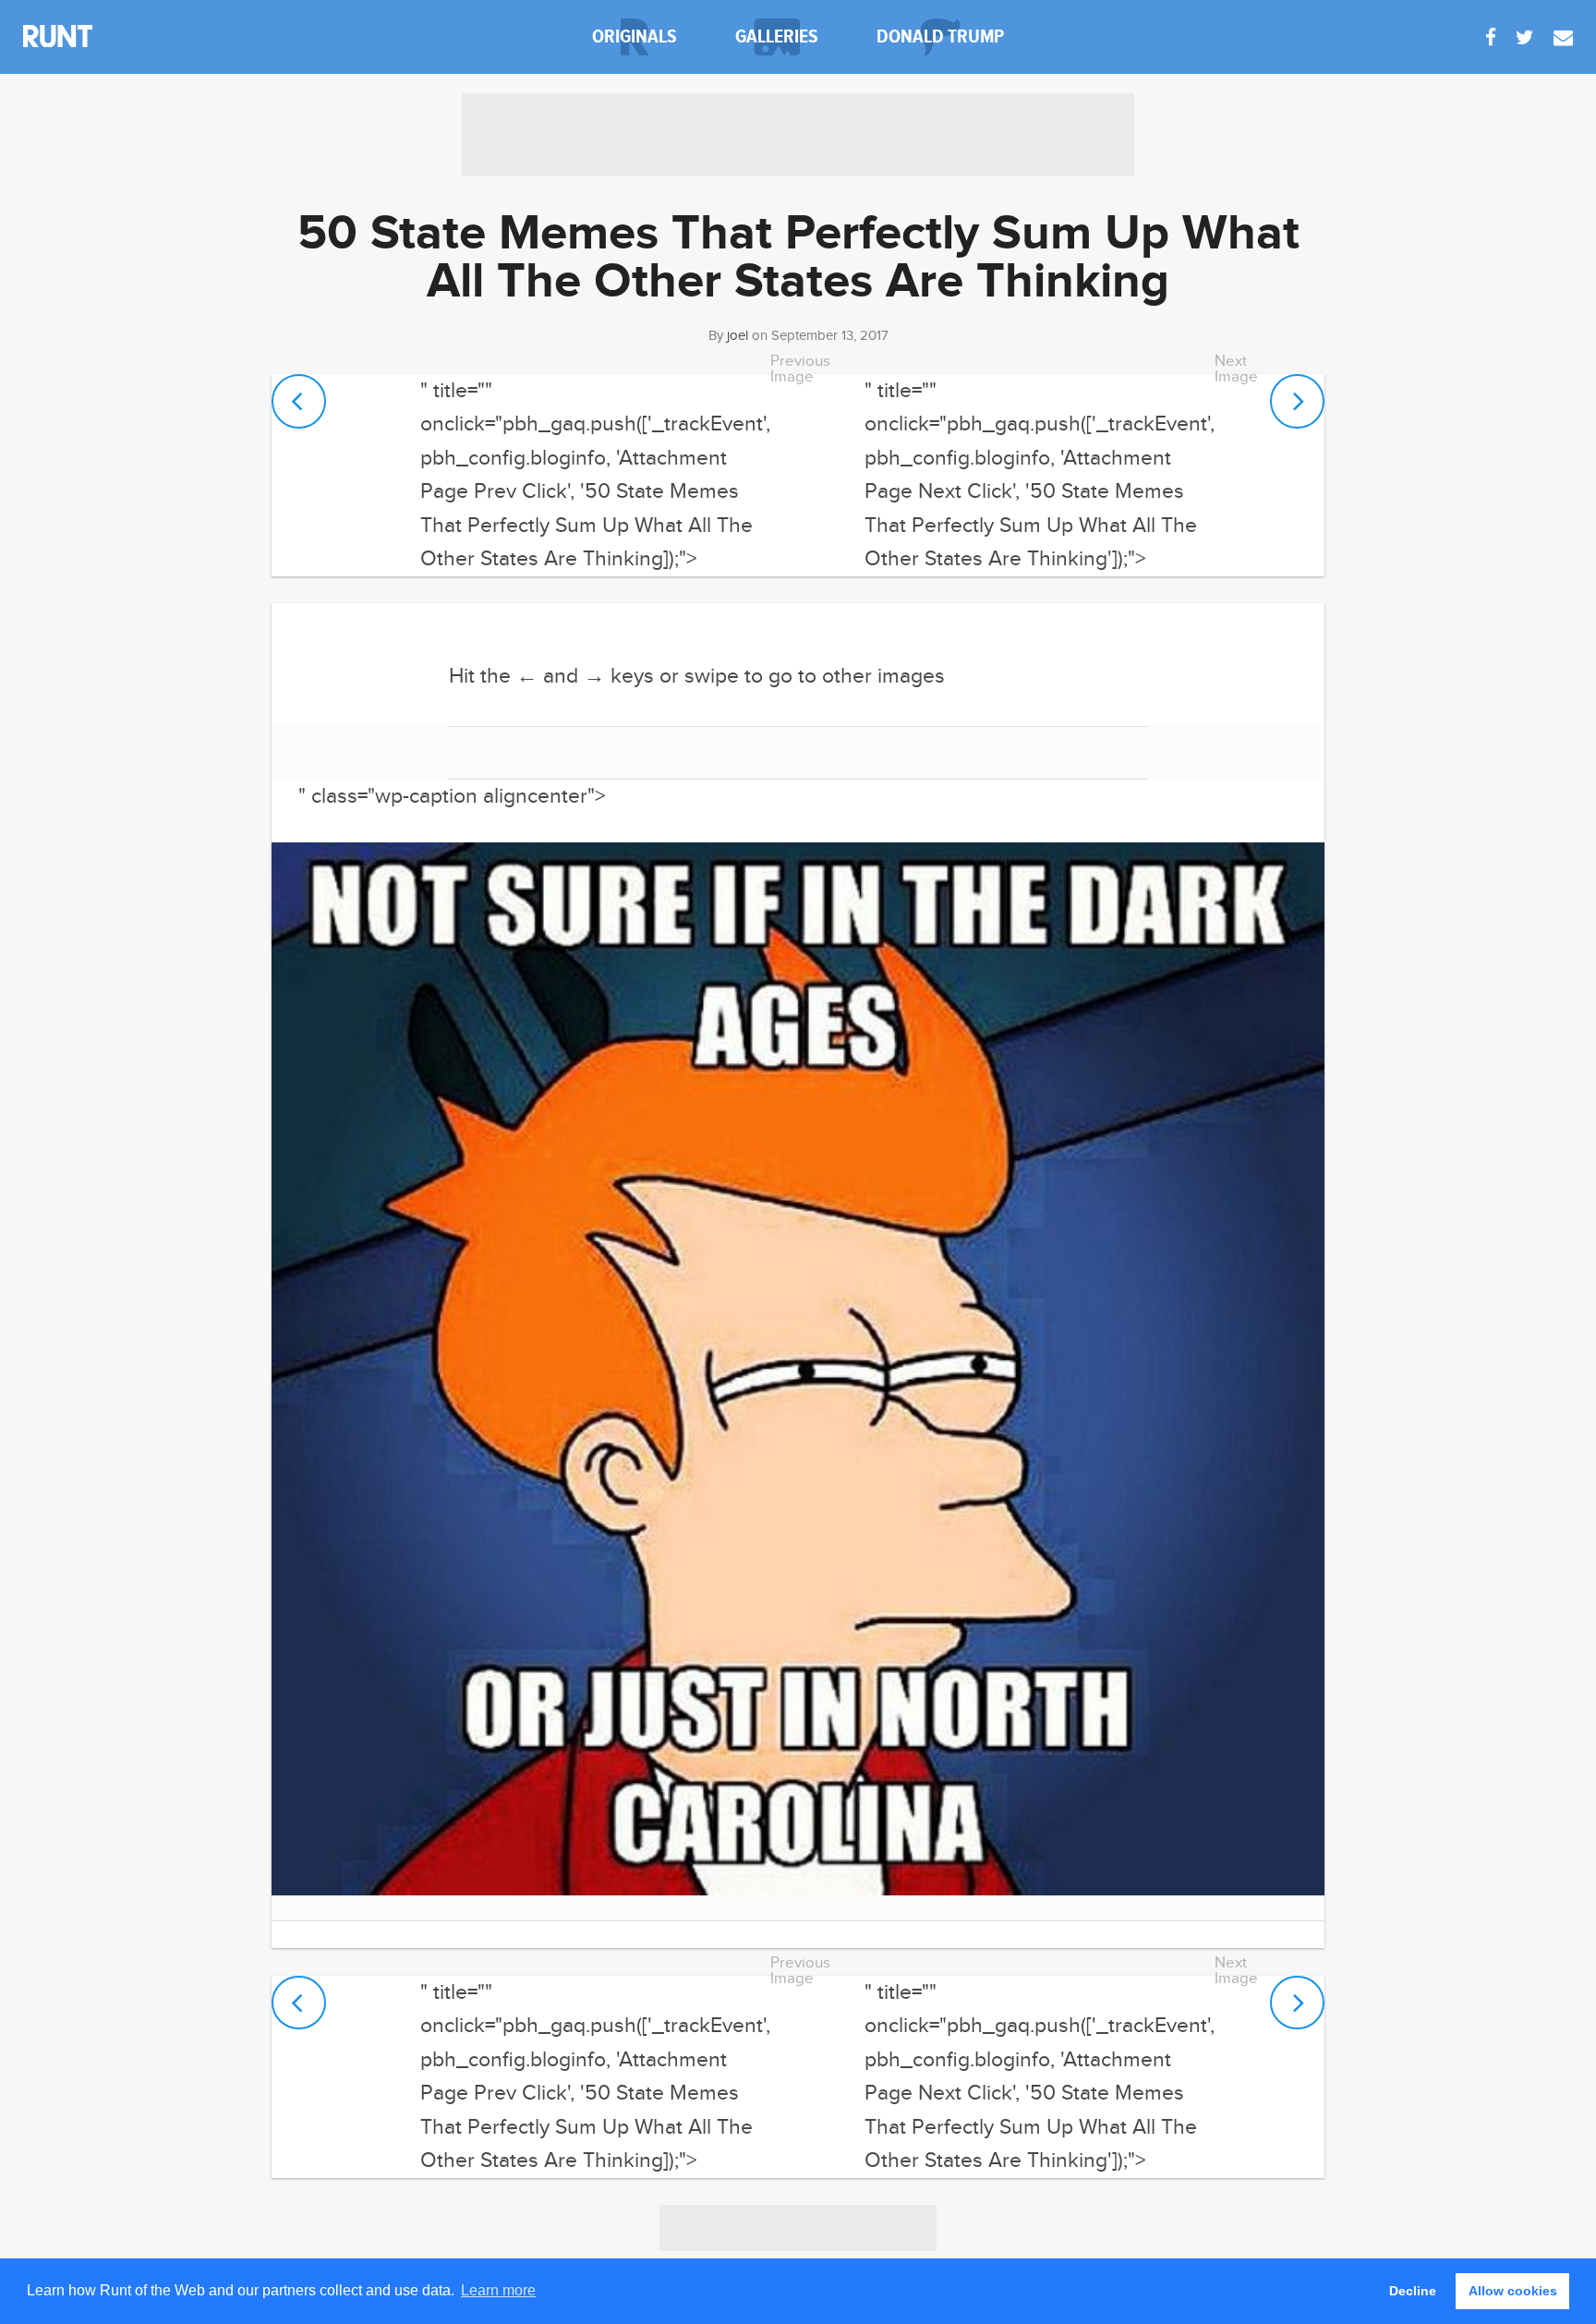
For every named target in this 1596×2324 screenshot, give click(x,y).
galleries (777, 36)
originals (635, 36)
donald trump (940, 36)
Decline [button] (1413, 2291)
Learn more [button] (498, 2290)
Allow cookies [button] (1513, 2291)
